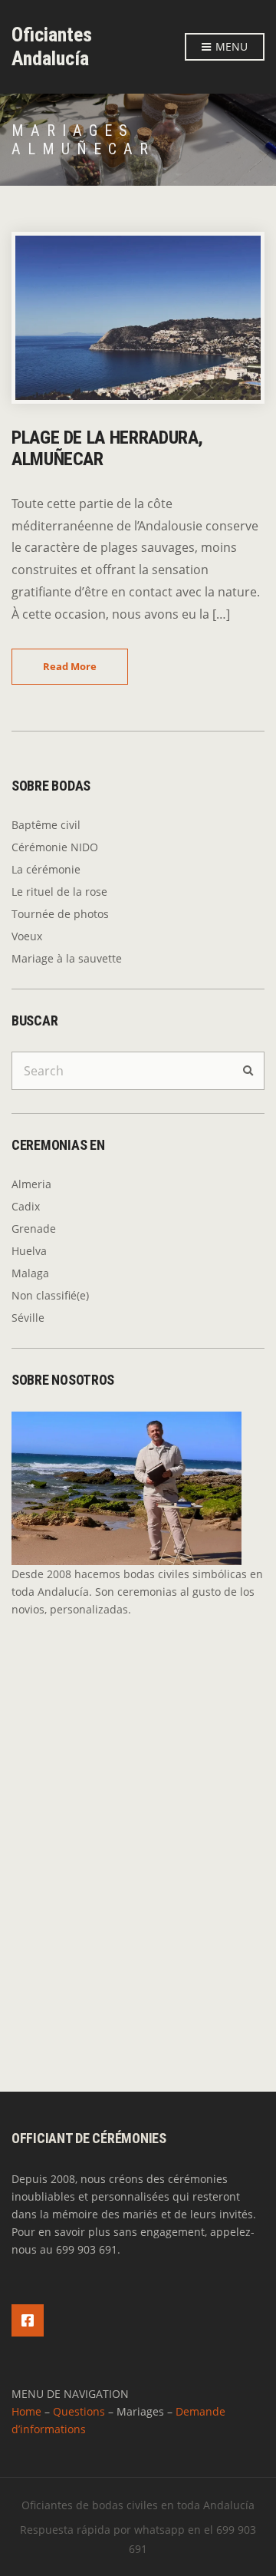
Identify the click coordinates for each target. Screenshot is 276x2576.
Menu (230, 46)
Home (26, 2411)
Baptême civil (46, 825)
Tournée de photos (60, 914)
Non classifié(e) (50, 1295)
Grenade (34, 1229)
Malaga (30, 1273)
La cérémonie (46, 869)
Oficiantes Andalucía (52, 46)
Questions (79, 2411)
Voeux (27, 936)
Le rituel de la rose (59, 892)
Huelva (29, 1251)
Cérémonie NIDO (55, 847)
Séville (28, 1318)
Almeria (31, 1184)
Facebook (28, 2320)
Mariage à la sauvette (67, 958)
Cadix (26, 1206)
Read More (70, 666)
